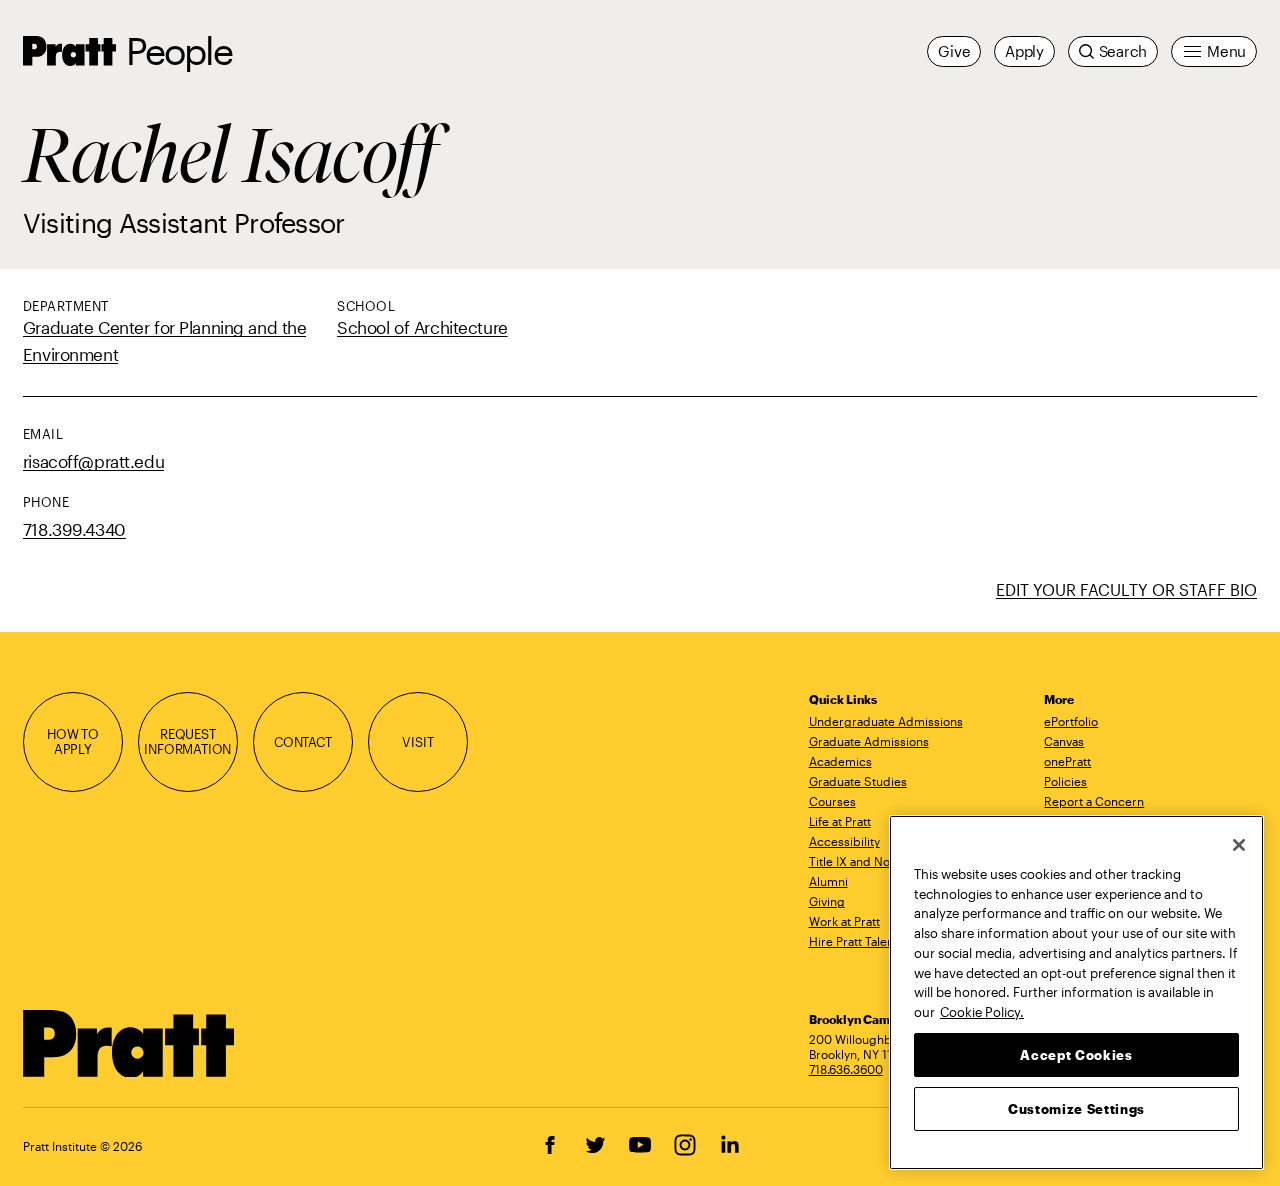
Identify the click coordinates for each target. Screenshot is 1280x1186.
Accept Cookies (1076, 1054)
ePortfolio (1071, 721)
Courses (832, 801)
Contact (303, 742)
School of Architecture (422, 327)
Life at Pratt (840, 821)
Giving (827, 901)
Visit (417, 742)
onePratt (1067, 761)
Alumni (828, 881)
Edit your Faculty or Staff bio (1126, 589)
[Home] (129, 1044)
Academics (840, 761)
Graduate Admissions (869, 741)
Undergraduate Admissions (886, 721)
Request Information (187, 742)
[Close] (1239, 845)
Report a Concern (1094, 801)
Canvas (1064, 741)
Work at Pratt (844, 921)
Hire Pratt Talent (853, 941)
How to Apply (73, 742)
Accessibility (844, 841)
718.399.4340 (74, 529)
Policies (1065, 781)
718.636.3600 (846, 1069)
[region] (1076, 992)
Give (954, 51)
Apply (1024, 51)
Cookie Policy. (982, 1011)
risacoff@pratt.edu (93, 461)
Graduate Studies (858, 781)
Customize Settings (1076, 1108)
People (179, 50)
